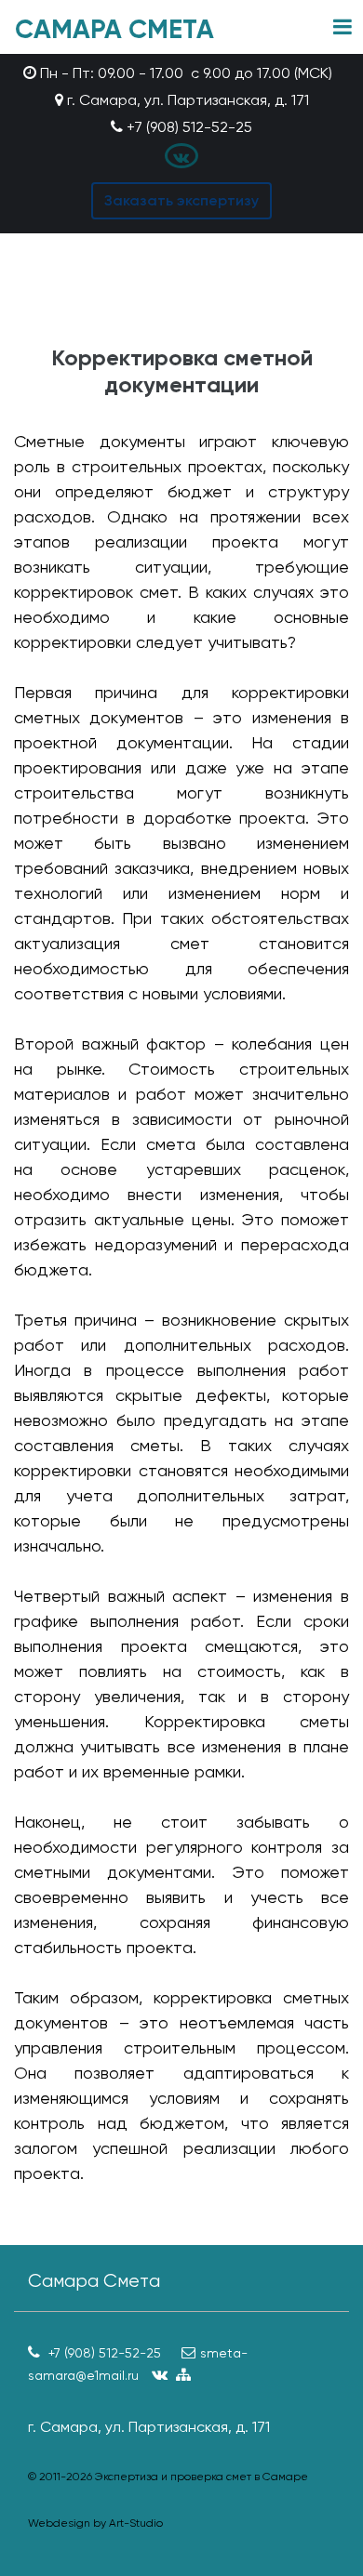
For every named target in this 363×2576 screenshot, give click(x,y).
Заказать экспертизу (181, 200)
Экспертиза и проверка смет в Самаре (202, 2477)
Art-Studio (136, 2523)
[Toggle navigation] (343, 27)
